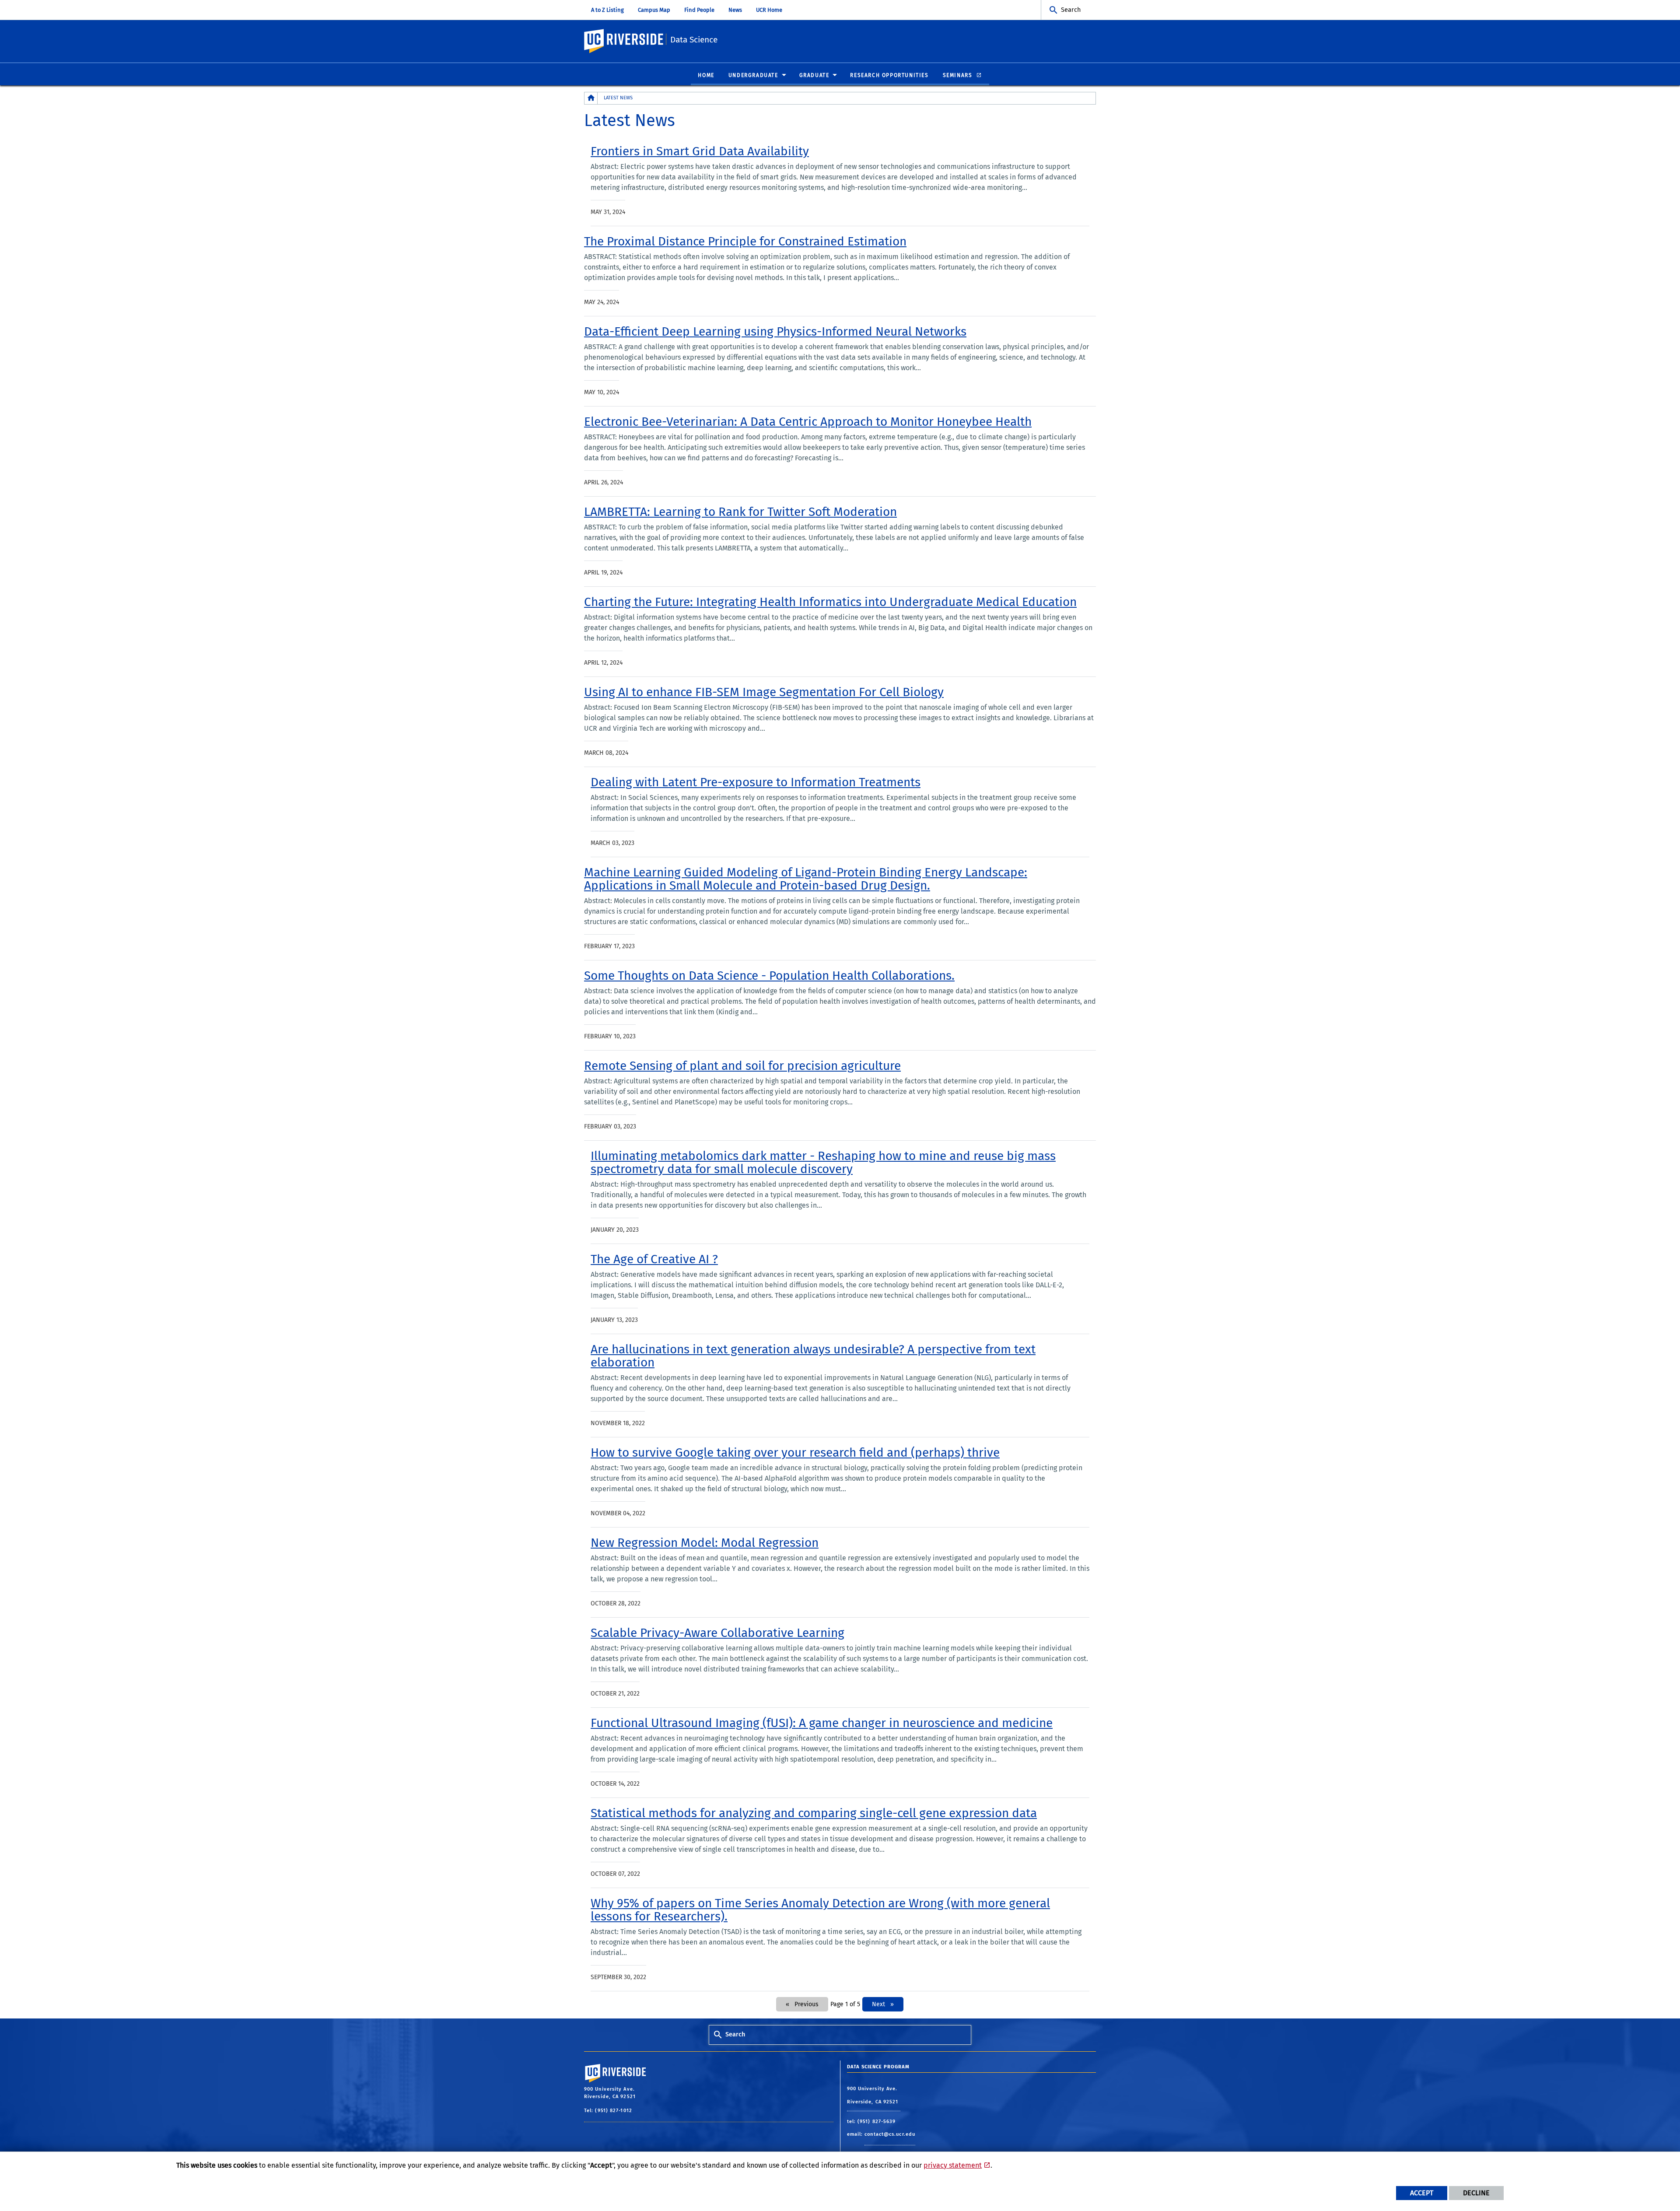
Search (1071, 10)
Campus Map (654, 10)
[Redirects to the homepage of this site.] (591, 98)
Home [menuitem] (706, 75)
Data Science (694, 40)
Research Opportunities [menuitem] (889, 75)
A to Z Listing (607, 10)
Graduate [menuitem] (814, 75)
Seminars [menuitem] (959, 75)
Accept (1422, 2193)
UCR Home (769, 10)
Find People (699, 10)
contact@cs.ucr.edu (890, 2134)
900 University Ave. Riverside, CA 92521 (874, 2095)
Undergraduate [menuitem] (753, 75)
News (735, 10)
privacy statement (953, 2165)
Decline (1476, 2193)
